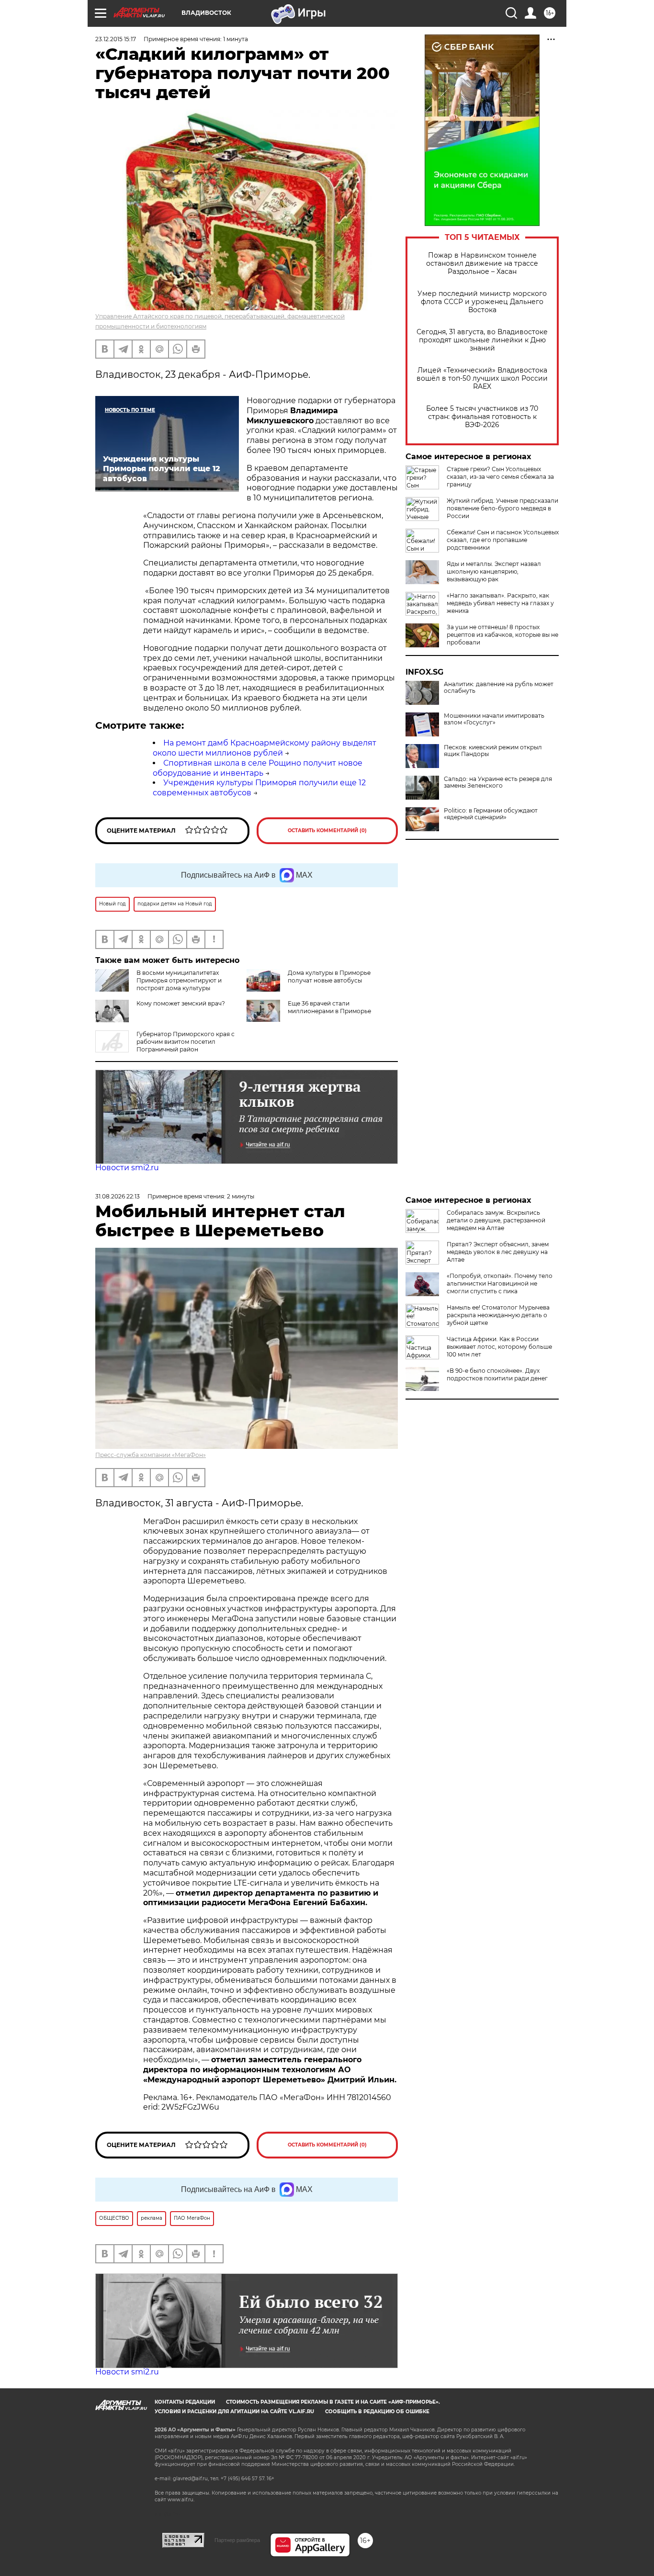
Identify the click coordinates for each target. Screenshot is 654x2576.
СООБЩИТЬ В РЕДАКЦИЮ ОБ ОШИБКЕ (377, 2412)
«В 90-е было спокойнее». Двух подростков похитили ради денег (497, 1374)
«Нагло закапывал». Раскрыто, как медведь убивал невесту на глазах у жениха (500, 603)
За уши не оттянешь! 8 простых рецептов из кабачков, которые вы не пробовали (502, 635)
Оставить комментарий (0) (327, 830)
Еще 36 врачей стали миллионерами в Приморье (329, 1007)
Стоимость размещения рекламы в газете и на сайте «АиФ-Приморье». (333, 2402)
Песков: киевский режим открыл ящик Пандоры (493, 751)
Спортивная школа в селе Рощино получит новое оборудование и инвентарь (258, 768)
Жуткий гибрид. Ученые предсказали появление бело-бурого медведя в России (502, 508)
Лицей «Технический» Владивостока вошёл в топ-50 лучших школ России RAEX (482, 378)
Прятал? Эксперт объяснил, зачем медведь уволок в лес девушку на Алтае (498, 1252)
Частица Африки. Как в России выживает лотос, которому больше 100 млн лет (499, 1347)
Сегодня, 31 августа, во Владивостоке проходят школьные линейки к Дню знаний (482, 340)
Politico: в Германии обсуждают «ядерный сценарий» (491, 814)
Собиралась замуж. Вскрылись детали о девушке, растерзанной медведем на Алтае (496, 1220)
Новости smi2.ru (127, 1168)
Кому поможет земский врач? (181, 1003)
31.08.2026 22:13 (118, 1196)
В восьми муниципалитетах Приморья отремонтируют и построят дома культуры (179, 980)
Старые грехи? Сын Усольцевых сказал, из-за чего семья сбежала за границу (500, 477)
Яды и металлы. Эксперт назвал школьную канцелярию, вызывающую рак (494, 571)
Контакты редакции (185, 2402)
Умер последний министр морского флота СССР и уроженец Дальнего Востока (482, 302)
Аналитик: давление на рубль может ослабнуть (499, 688)
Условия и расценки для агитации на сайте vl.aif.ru (234, 2412)
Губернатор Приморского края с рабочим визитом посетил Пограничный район (186, 1042)
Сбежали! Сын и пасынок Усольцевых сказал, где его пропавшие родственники (503, 540)
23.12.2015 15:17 (116, 39)
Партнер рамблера (237, 2540)
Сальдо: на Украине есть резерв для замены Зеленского (498, 782)
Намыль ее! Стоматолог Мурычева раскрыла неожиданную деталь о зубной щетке (498, 1315)
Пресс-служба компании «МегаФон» (151, 1455)
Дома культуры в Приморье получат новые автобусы (329, 977)
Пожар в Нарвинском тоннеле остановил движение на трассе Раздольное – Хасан (482, 264)
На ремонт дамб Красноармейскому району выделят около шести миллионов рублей (265, 748)
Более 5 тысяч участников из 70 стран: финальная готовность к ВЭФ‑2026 (482, 417)
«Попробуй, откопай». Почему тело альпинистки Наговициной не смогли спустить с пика (500, 1283)
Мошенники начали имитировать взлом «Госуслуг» (494, 719)
